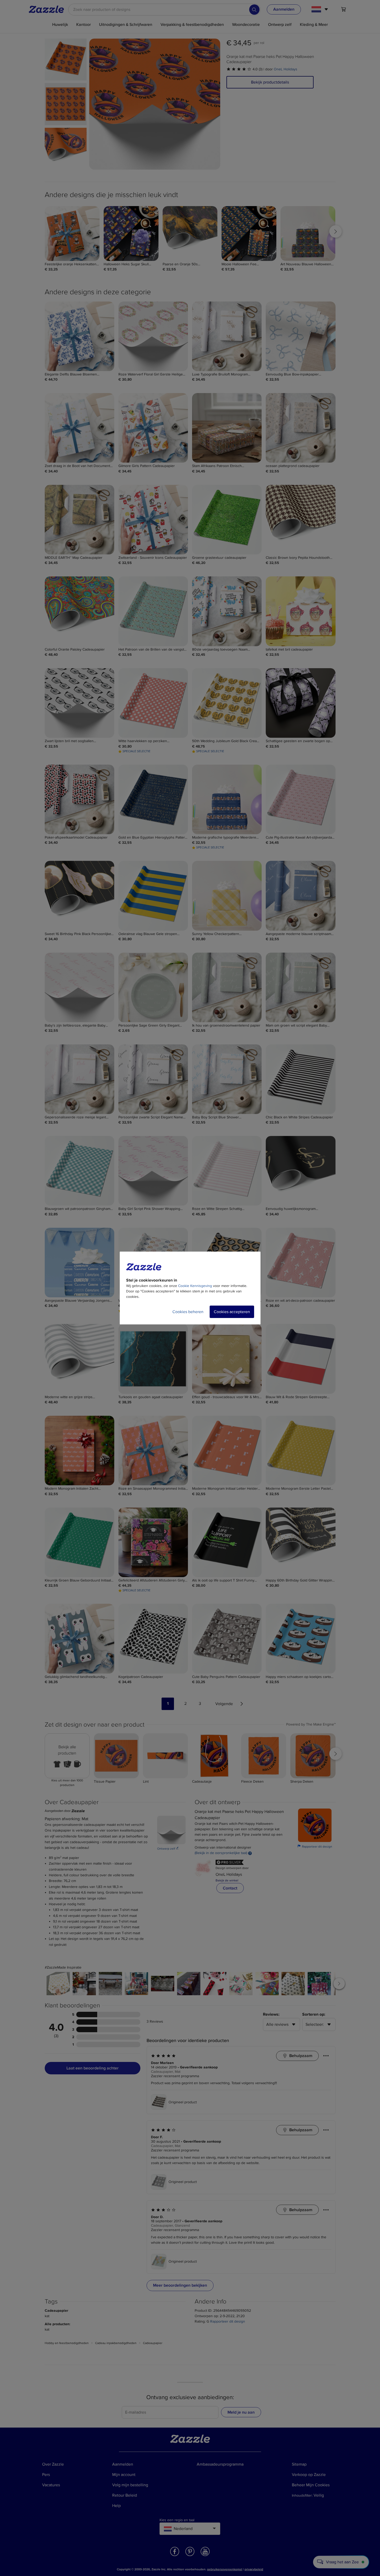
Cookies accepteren (232, 1312)
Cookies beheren (188, 1312)
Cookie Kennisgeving (195, 1286)
